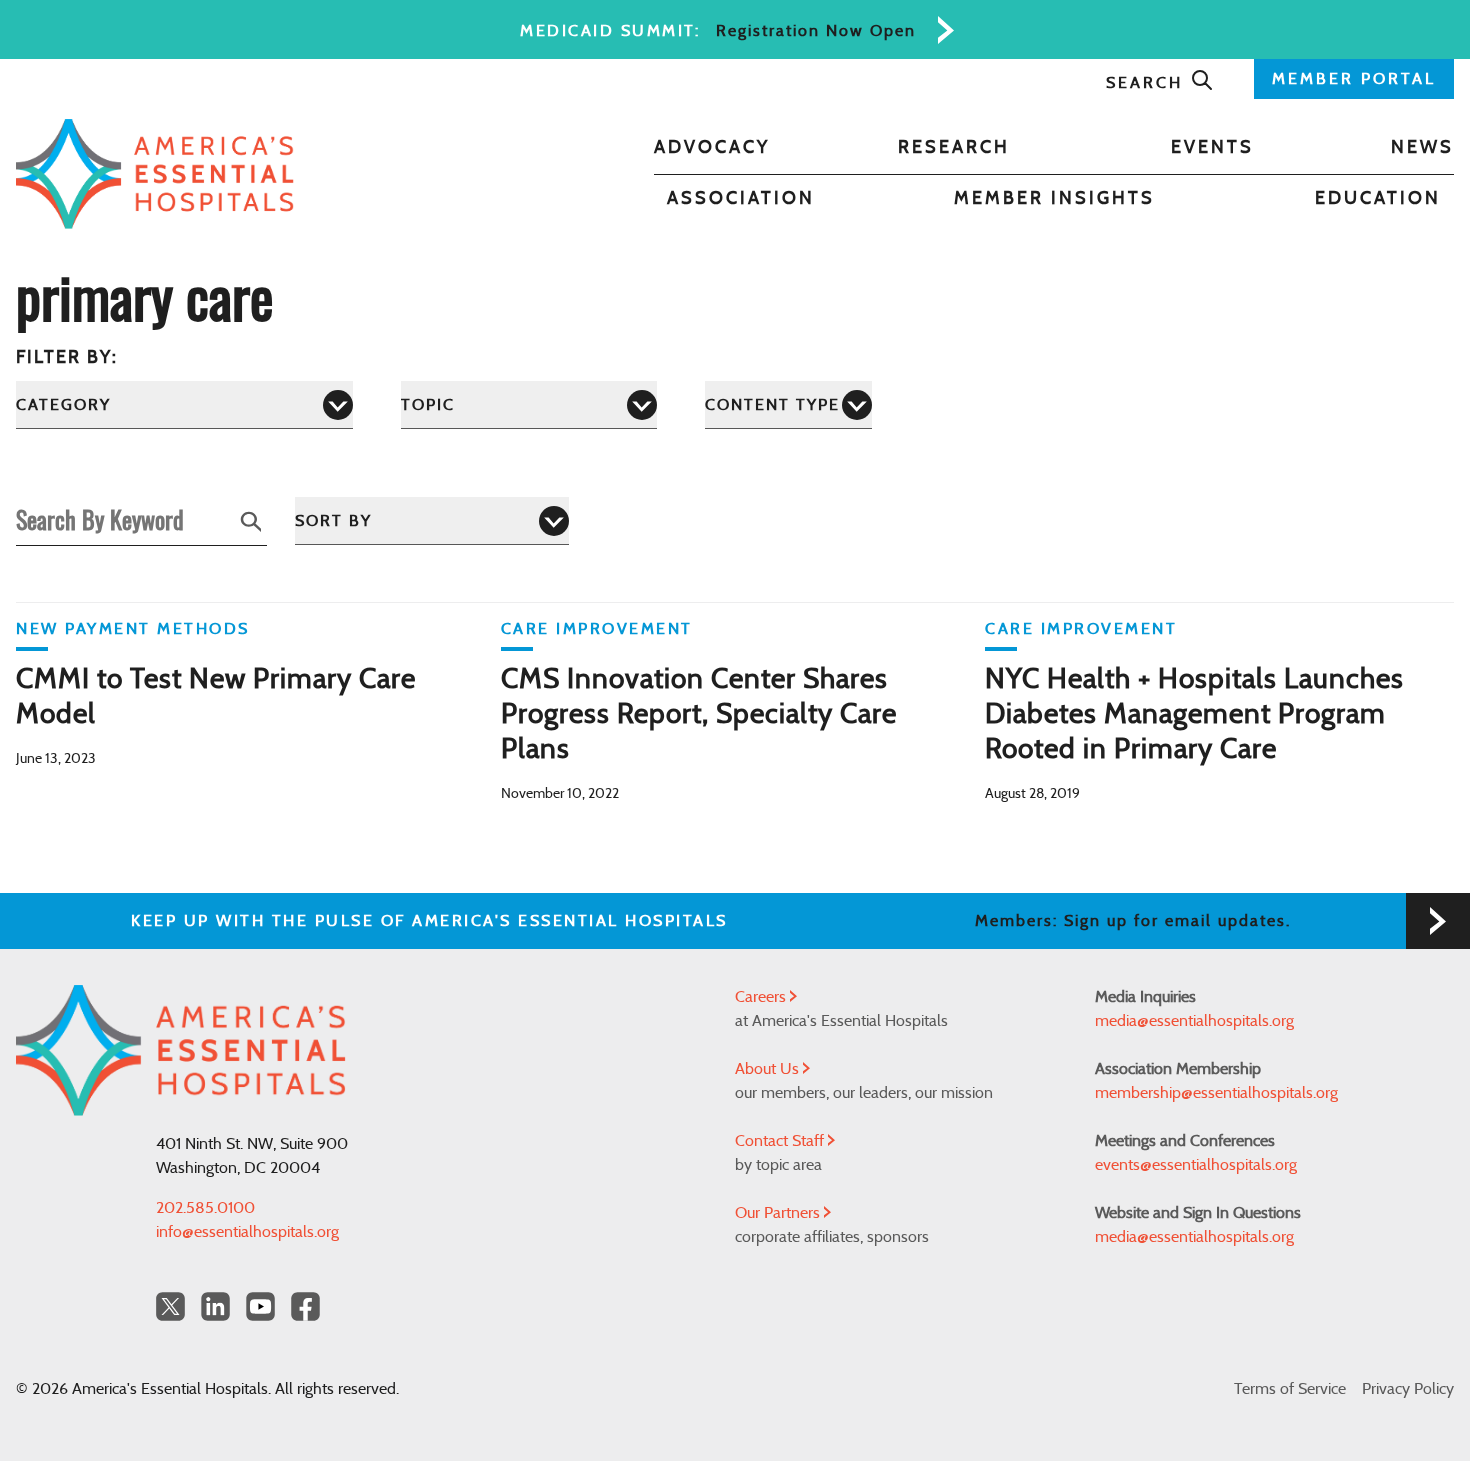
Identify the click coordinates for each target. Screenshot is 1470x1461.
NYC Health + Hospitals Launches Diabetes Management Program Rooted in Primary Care (1194, 715)
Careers (762, 997)
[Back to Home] (155, 174)
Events (1212, 148)
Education (1378, 199)
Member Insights (1054, 199)
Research (954, 148)
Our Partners (779, 1213)
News (1422, 148)
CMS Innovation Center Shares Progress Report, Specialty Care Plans (699, 715)
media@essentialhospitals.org (1194, 1021)
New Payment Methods (133, 629)
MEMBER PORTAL (1354, 79)
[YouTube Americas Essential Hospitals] (260, 1306)
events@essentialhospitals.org (1196, 1165)
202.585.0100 (205, 1208)
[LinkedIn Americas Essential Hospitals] (215, 1306)
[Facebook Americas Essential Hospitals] (305, 1306)
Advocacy (712, 148)
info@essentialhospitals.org (247, 1232)
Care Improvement (597, 629)
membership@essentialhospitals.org (1216, 1093)
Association (741, 199)
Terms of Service (1290, 1389)
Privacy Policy (1408, 1389)
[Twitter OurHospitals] (170, 1306)
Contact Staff (781, 1141)
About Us (769, 1069)
